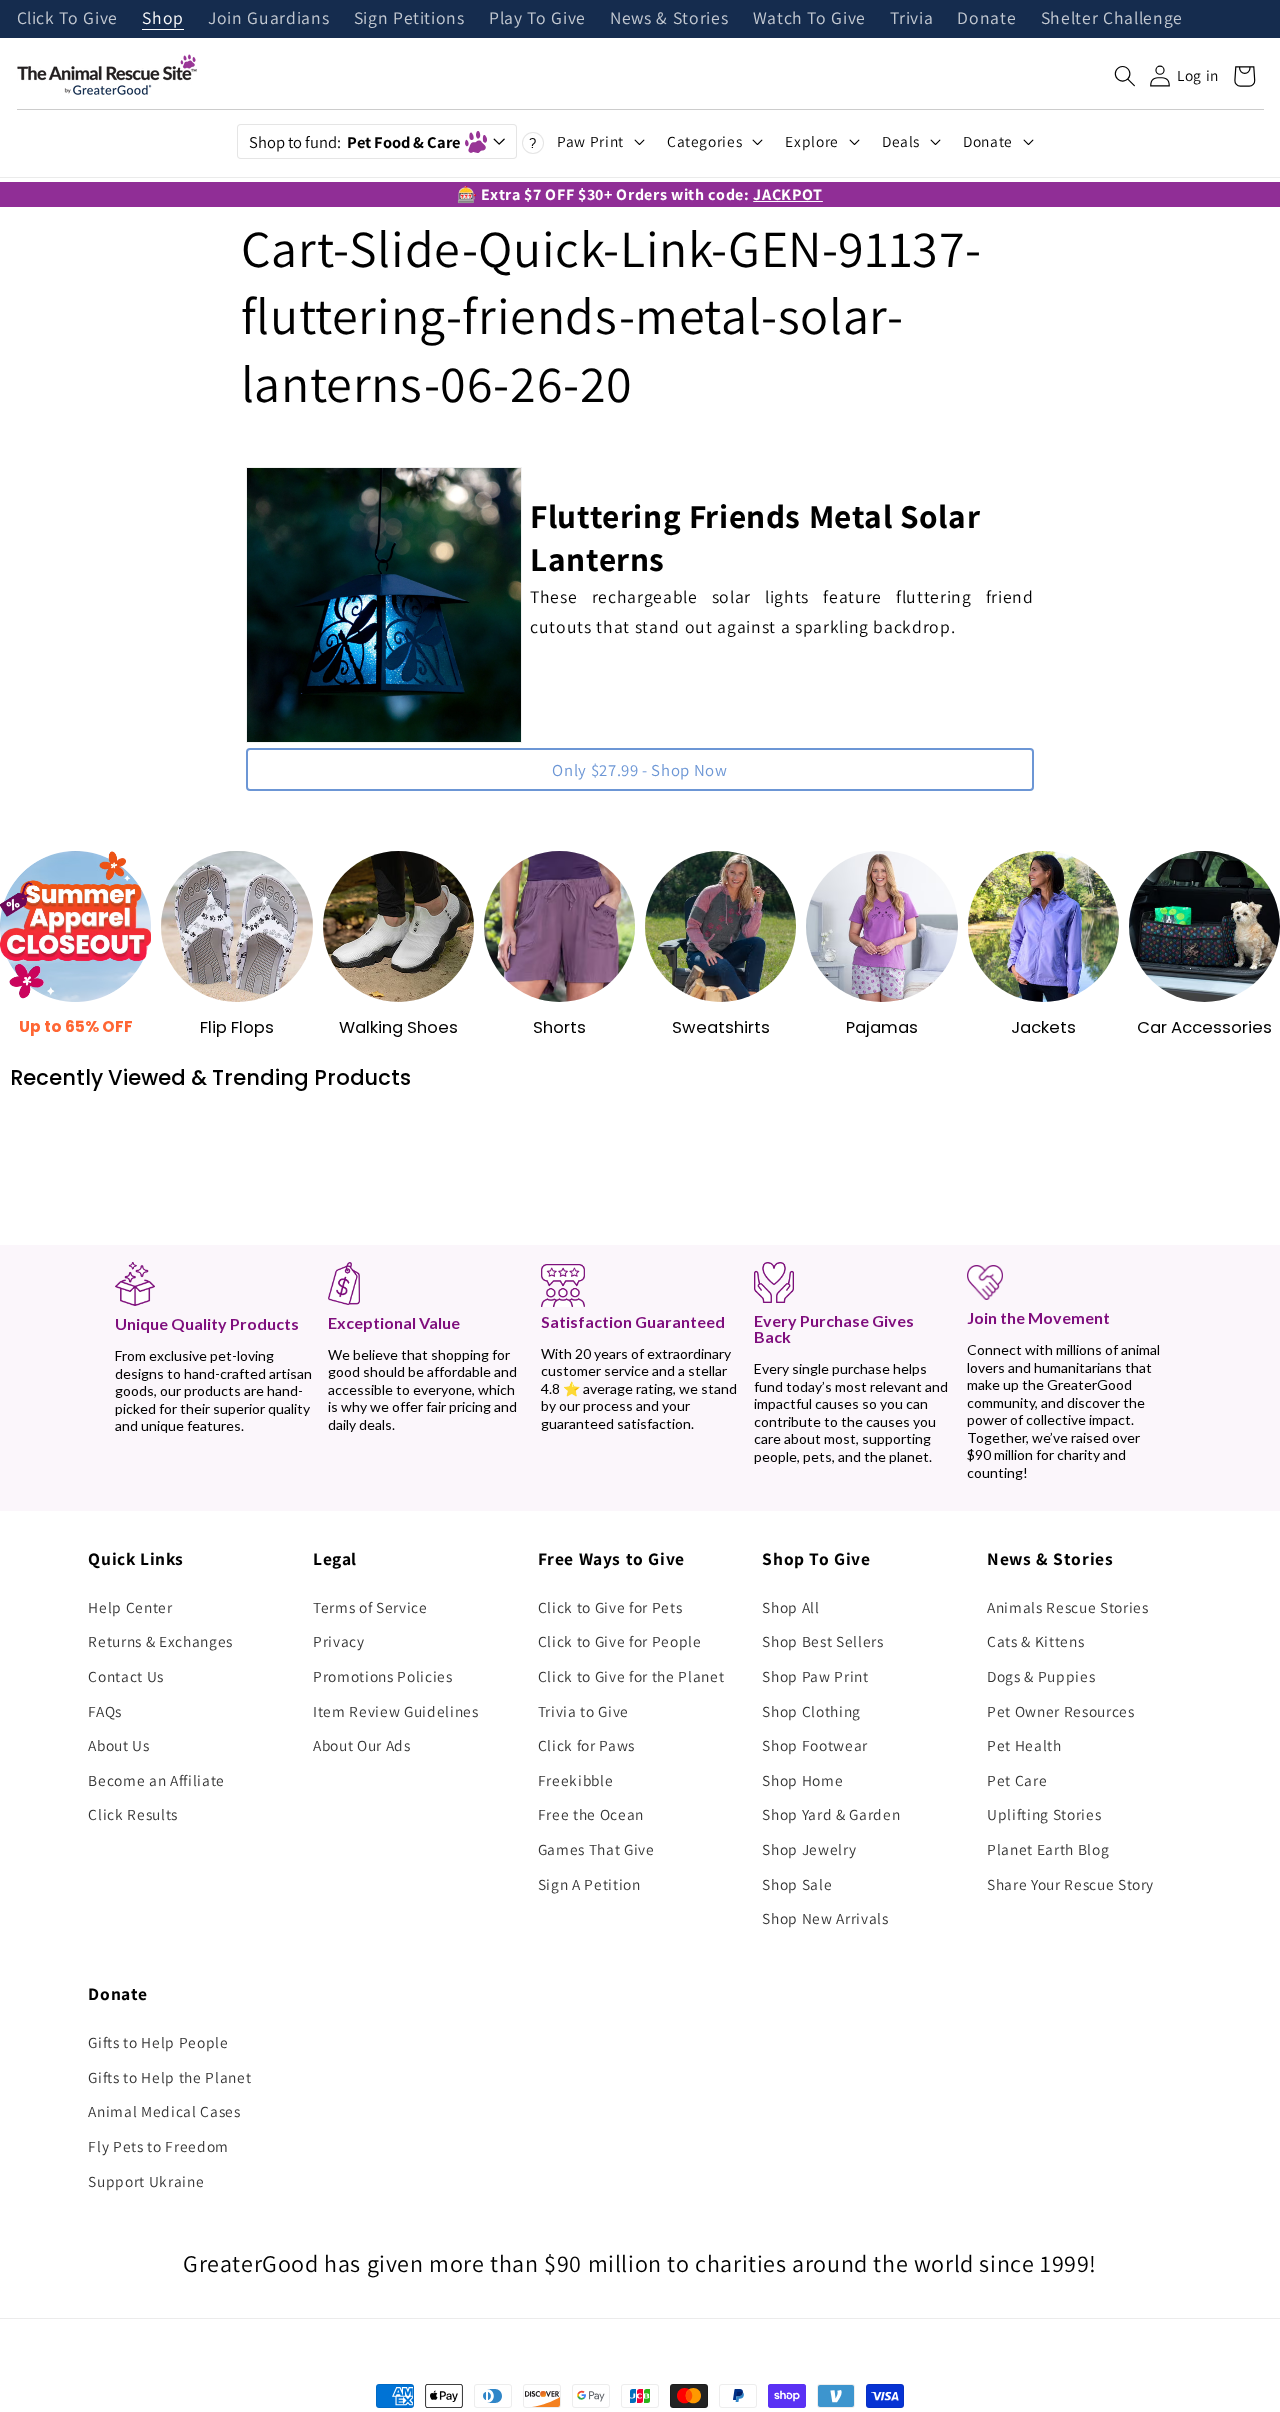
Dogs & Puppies (1041, 1676)
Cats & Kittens (1035, 1641)
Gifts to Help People (158, 2042)
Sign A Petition (589, 1884)
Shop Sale (797, 1884)
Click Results (133, 1814)
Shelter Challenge (1112, 19)
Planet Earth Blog (1048, 1849)
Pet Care (1017, 1780)
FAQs (105, 1711)
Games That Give (596, 1849)
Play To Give (537, 19)
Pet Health (1024, 1745)
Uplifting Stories (1044, 1814)
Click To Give (68, 19)
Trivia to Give (583, 1711)
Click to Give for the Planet (631, 1676)
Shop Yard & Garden (831, 1814)
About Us (118, 1745)
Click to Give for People (620, 1641)
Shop (163, 19)
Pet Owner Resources (1061, 1711)
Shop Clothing (811, 1711)
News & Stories (669, 19)
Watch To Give (810, 19)
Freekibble (576, 1780)
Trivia (911, 19)
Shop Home (802, 1780)
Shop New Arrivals (825, 1918)
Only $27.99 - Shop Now (640, 770)
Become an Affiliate (156, 1780)
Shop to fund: (354, 142)
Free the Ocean (591, 1814)
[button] (1125, 76)
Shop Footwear (815, 1745)
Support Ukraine (146, 2181)
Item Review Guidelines (396, 1711)
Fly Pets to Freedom (158, 2146)
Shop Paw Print (815, 1676)
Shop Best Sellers (822, 1641)
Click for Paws (586, 1745)
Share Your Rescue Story (1070, 1884)
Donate (986, 19)
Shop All (790, 1607)
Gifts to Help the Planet (169, 2077)
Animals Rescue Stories (1068, 1607)
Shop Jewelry (809, 1849)
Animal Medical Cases (164, 2111)
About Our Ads (362, 1745)
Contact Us (126, 1676)
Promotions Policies (383, 1676)
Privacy (339, 1641)
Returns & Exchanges (160, 1641)
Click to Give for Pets (610, 1607)
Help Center (130, 1607)
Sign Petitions (409, 19)
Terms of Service (370, 1607)
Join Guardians (268, 19)
